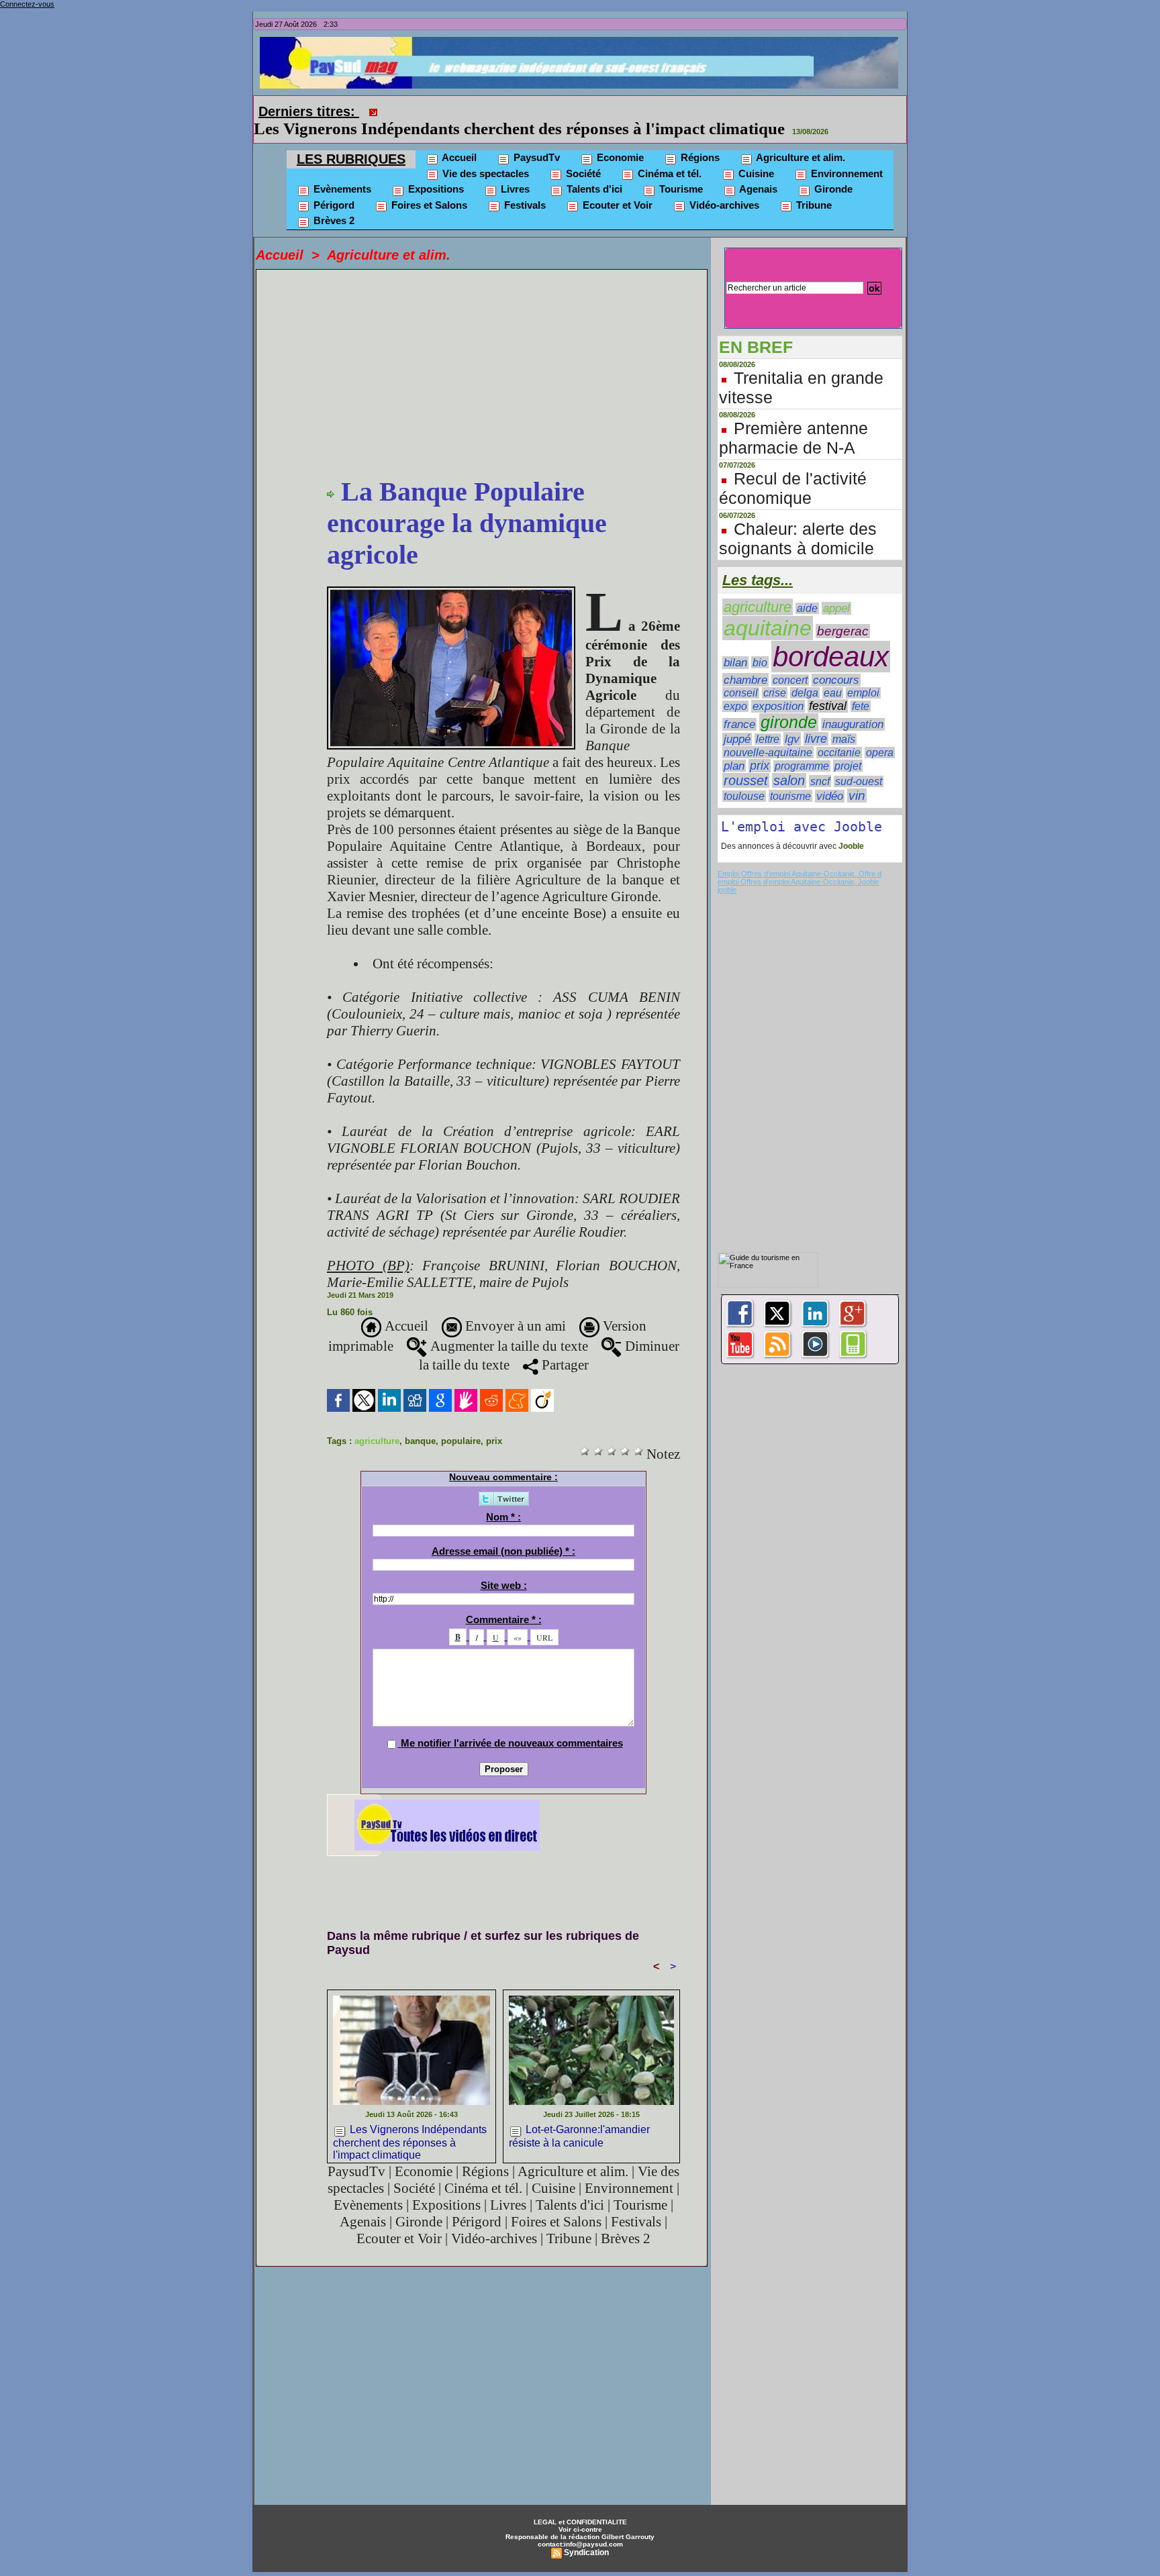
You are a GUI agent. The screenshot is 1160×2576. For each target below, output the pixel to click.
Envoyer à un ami (514, 1307)
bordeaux (831, 638)
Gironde (832, 170)
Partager (564, 1346)
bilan (735, 644)
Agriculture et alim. (800, 139)
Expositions (435, 170)
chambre (745, 661)
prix (494, 1422)
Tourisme (680, 170)
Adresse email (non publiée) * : (503, 1532)
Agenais (757, 170)
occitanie (839, 734)
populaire (461, 1422)
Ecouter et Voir (616, 186)
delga (805, 674)
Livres (514, 170)
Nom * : (503, 1498)
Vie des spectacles (484, 155)
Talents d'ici (593, 170)
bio (760, 643)
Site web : (504, 1566)
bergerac (843, 612)
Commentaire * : (504, 1601)
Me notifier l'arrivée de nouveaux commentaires (512, 1724)
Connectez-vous (27, 4)
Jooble (850, 827)
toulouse (744, 777)
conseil (741, 674)
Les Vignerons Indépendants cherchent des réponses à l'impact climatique (410, 2122)
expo (735, 687)
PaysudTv (535, 139)
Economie (619, 139)
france (739, 706)
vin (857, 777)
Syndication (586, 2534)
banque (420, 1422)
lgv (792, 720)
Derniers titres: (309, 111)
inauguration (853, 706)
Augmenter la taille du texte (507, 1327)
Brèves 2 (333, 202)
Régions (699, 139)
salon (789, 762)
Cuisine (755, 155)
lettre (768, 720)
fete (861, 687)
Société (582, 155)
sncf (820, 762)
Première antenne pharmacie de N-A (793, 419)
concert (790, 661)
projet (848, 747)
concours (836, 661)
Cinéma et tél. (668, 155)
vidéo (830, 777)
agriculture (377, 1422)
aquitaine (768, 609)
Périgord (333, 186)
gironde (789, 704)
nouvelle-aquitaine (768, 733)
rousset (746, 762)
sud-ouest (859, 763)
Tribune (813, 186)
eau (833, 674)
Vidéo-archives (723, 186)
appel (836, 589)
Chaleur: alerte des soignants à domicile (798, 520)
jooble (727, 871)
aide (807, 589)
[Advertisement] (503, 356)
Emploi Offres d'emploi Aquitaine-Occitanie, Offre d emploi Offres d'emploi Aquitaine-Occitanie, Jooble (800, 859)
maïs (844, 720)
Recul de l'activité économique (793, 469)
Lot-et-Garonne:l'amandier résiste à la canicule (579, 2117)
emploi (863, 674)
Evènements (341, 170)
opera (880, 734)
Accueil (458, 139)
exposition (778, 687)
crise (775, 674)
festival (828, 687)
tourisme (790, 777)
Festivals (524, 186)
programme (802, 747)
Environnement (845, 155)
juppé (737, 720)
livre (816, 720)
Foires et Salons (428, 186)
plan (734, 747)
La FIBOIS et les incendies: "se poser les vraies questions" (592, 110)
